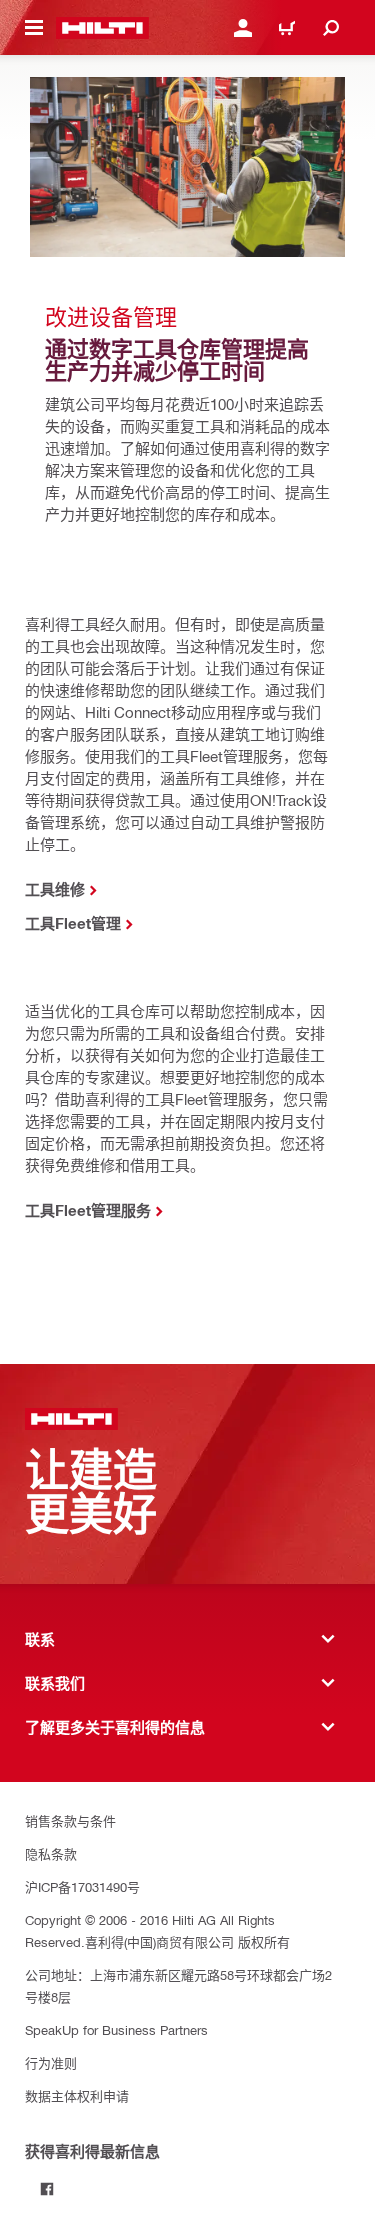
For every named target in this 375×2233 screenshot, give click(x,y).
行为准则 (51, 2062)
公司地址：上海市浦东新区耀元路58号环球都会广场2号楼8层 (178, 1985)
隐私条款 (51, 1853)
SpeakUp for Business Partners (116, 2029)
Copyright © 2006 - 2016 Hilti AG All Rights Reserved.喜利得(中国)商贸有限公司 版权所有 (157, 1930)
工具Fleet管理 (73, 923)
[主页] (102, 28)
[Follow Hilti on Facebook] (47, 2189)
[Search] (331, 28)
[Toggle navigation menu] (34, 28)
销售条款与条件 (70, 1820)
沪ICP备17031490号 (82, 1886)
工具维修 (55, 889)
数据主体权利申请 (77, 2095)
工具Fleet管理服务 (88, 1210)
